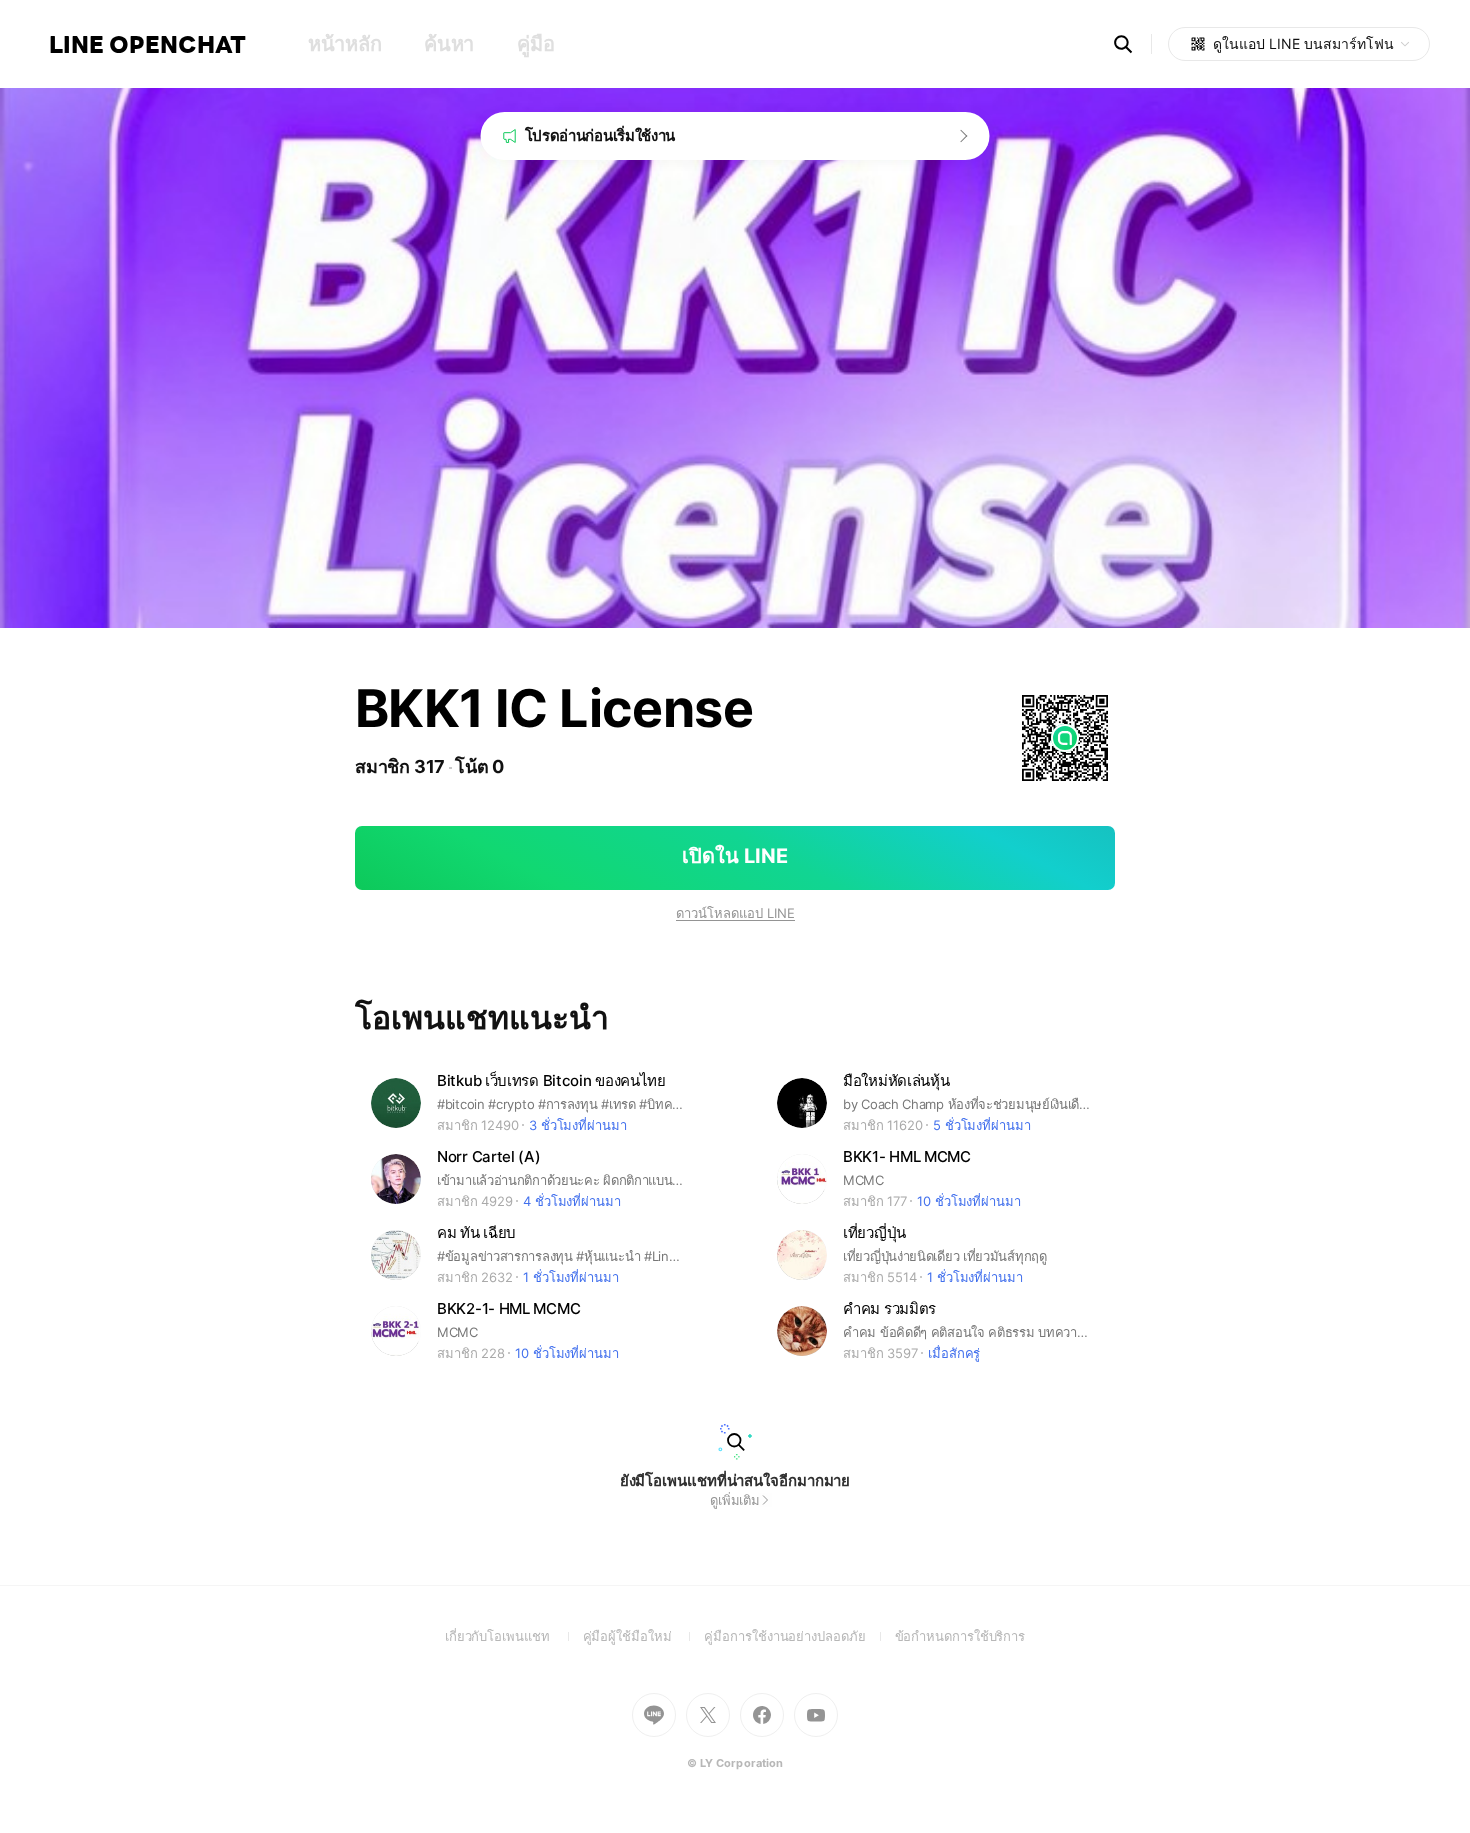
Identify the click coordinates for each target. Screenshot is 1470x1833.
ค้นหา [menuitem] (449, 44)
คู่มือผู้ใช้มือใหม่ (644, 1636)
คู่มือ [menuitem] (535, 44)
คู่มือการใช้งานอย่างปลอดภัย (799, 1636)
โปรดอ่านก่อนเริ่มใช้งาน (600, 135)
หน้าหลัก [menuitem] (344, 44)
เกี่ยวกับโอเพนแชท (514, 1636)
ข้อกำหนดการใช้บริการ (960, 1636)
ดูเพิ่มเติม (735, 1500)
